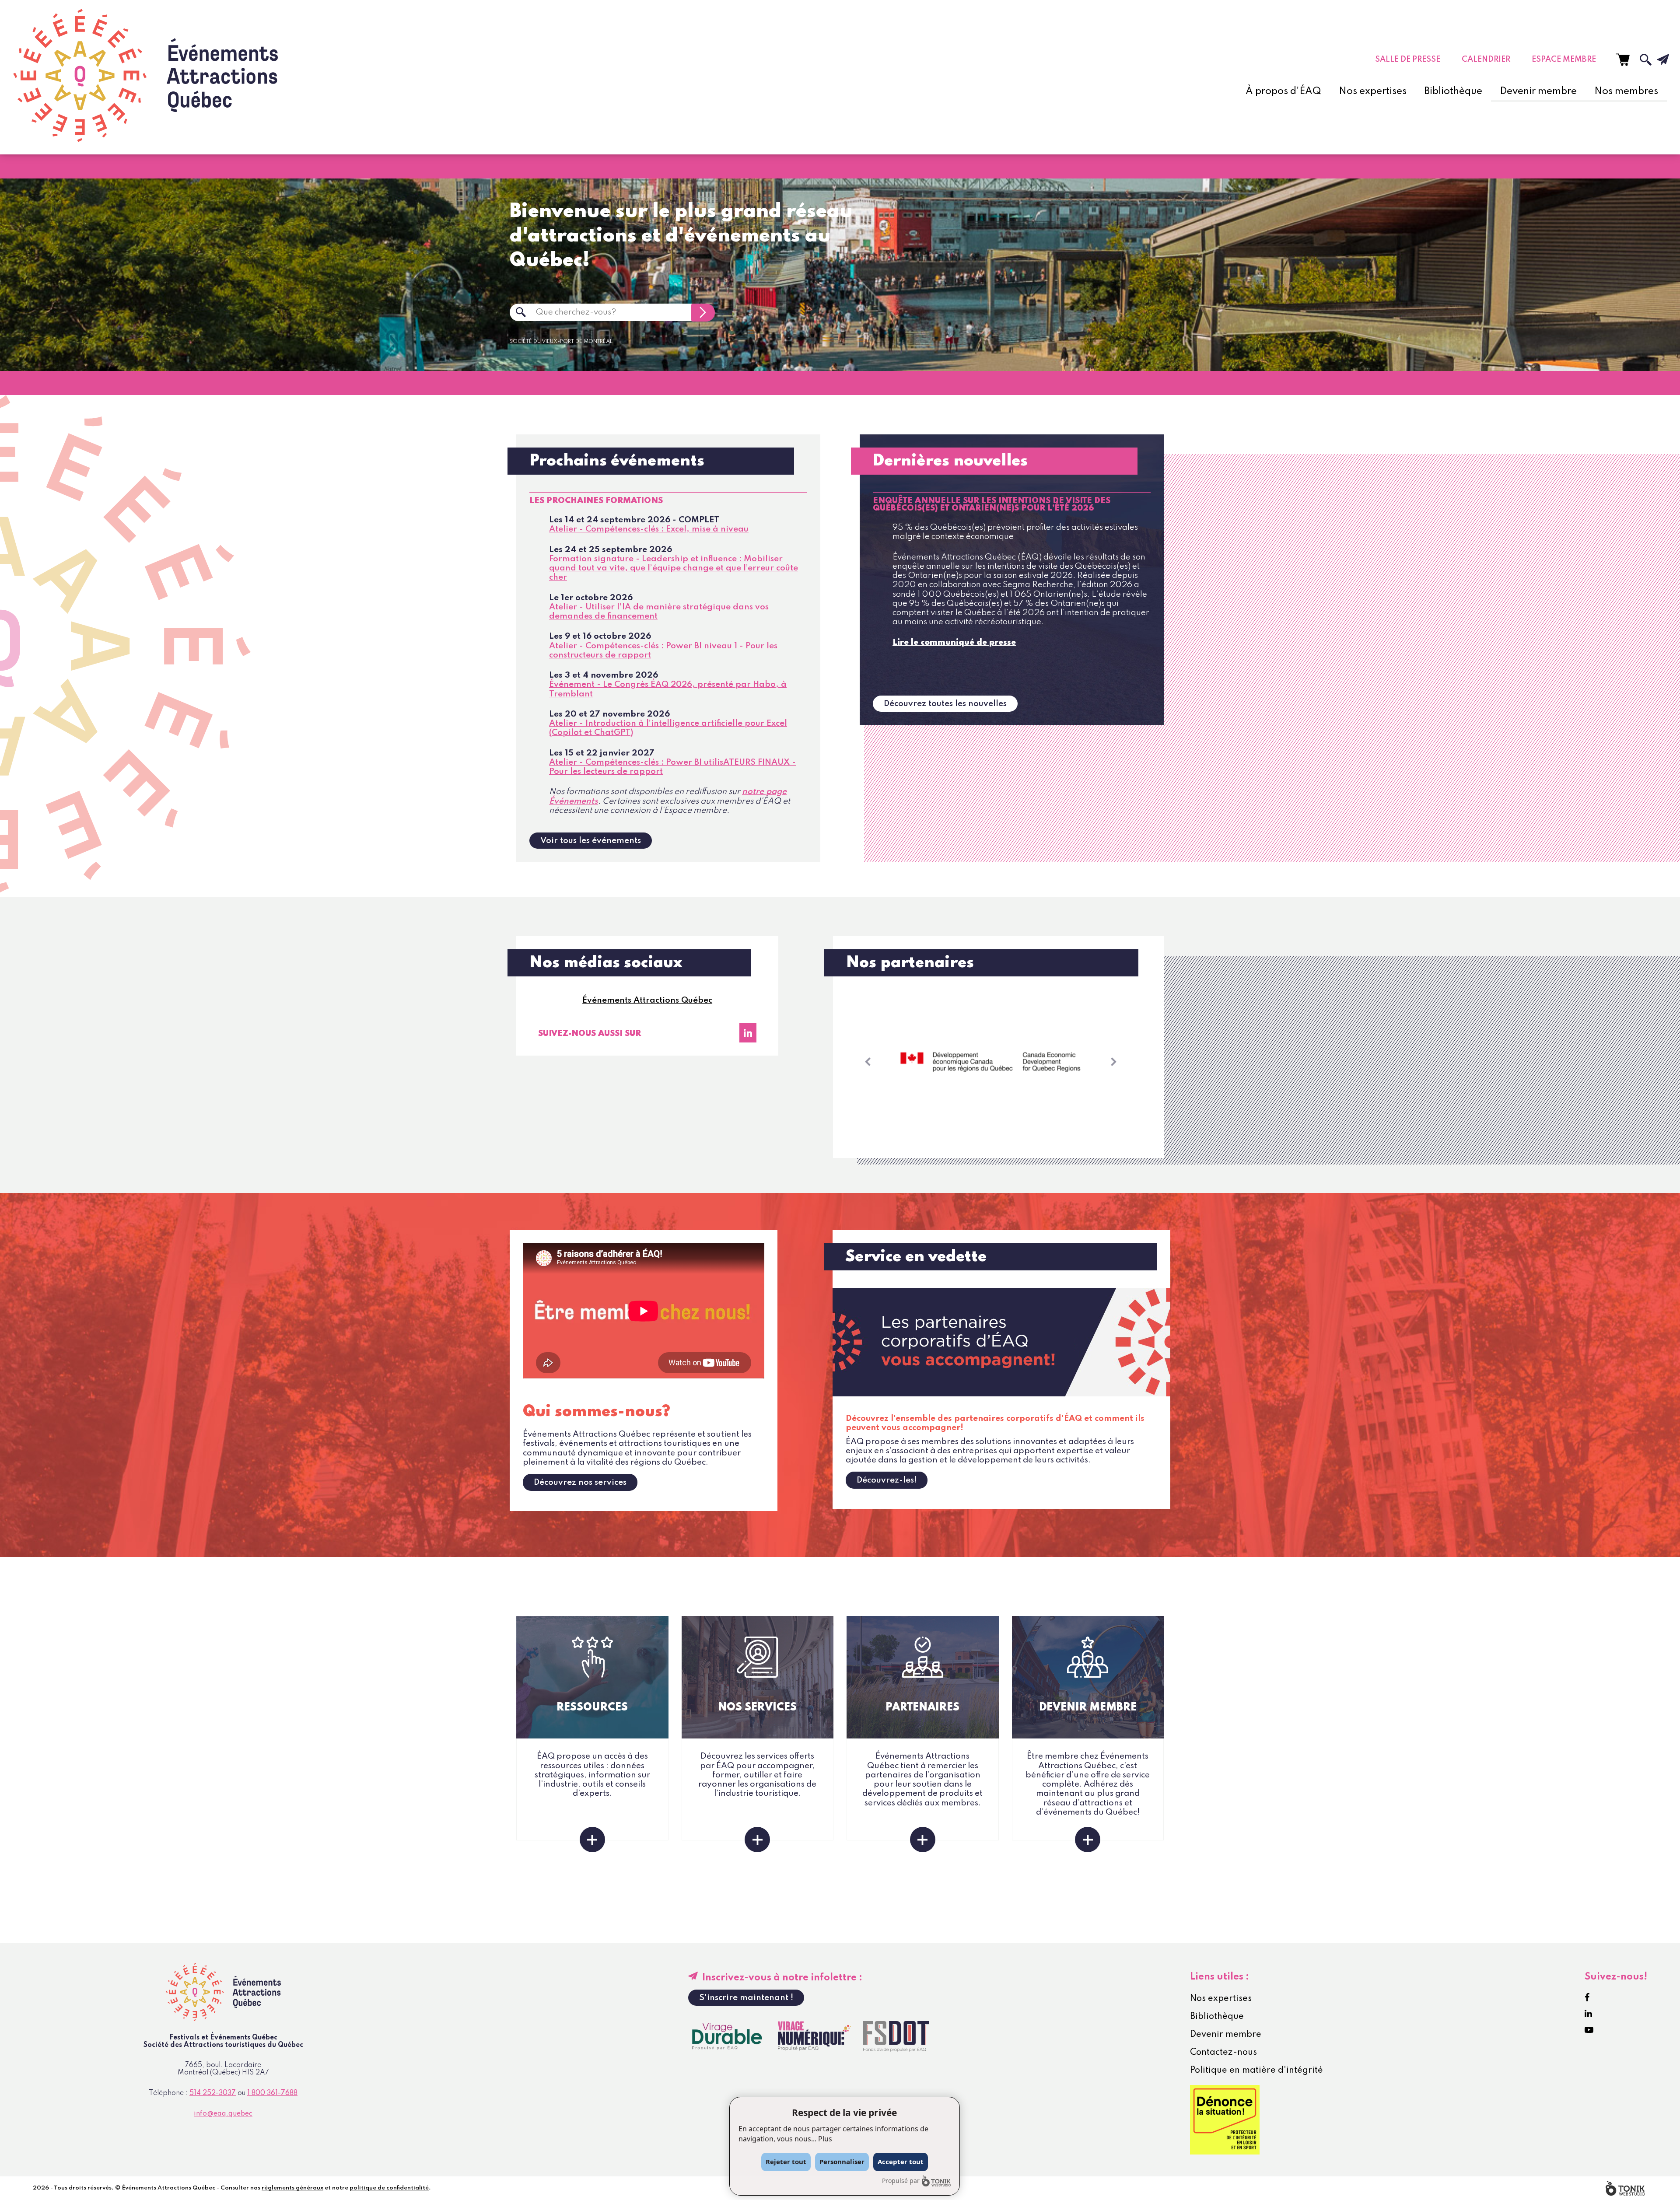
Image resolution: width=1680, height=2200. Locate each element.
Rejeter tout (786, 2162)
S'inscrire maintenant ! (746, 1998)
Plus (825, 2139)
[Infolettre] (1656, 59)
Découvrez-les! (887, 1480)
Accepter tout (901, 2162)
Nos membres (1626, 91)
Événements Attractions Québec (647, 1000)
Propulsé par (901, 2181)
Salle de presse (1408, 59)
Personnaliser (842, 2162)
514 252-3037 (213, 2093)
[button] (868, 1062)
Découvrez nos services (580, 1482)
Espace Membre (1564, 59)
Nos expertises (1373, 91)
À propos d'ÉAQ (1283, 91)
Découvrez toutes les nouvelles (945, 704)
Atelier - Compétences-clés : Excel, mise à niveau (649, 529)
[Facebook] (1587, 1998)
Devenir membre (1538, 91)
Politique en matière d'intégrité (1256, 2071)
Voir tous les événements (591, 841)
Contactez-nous (1223, 2053)
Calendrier (1486, 59)
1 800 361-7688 (272, 2093)
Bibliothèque (1453, 91)
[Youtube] (1589, 2030)
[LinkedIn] (748, 1033)
